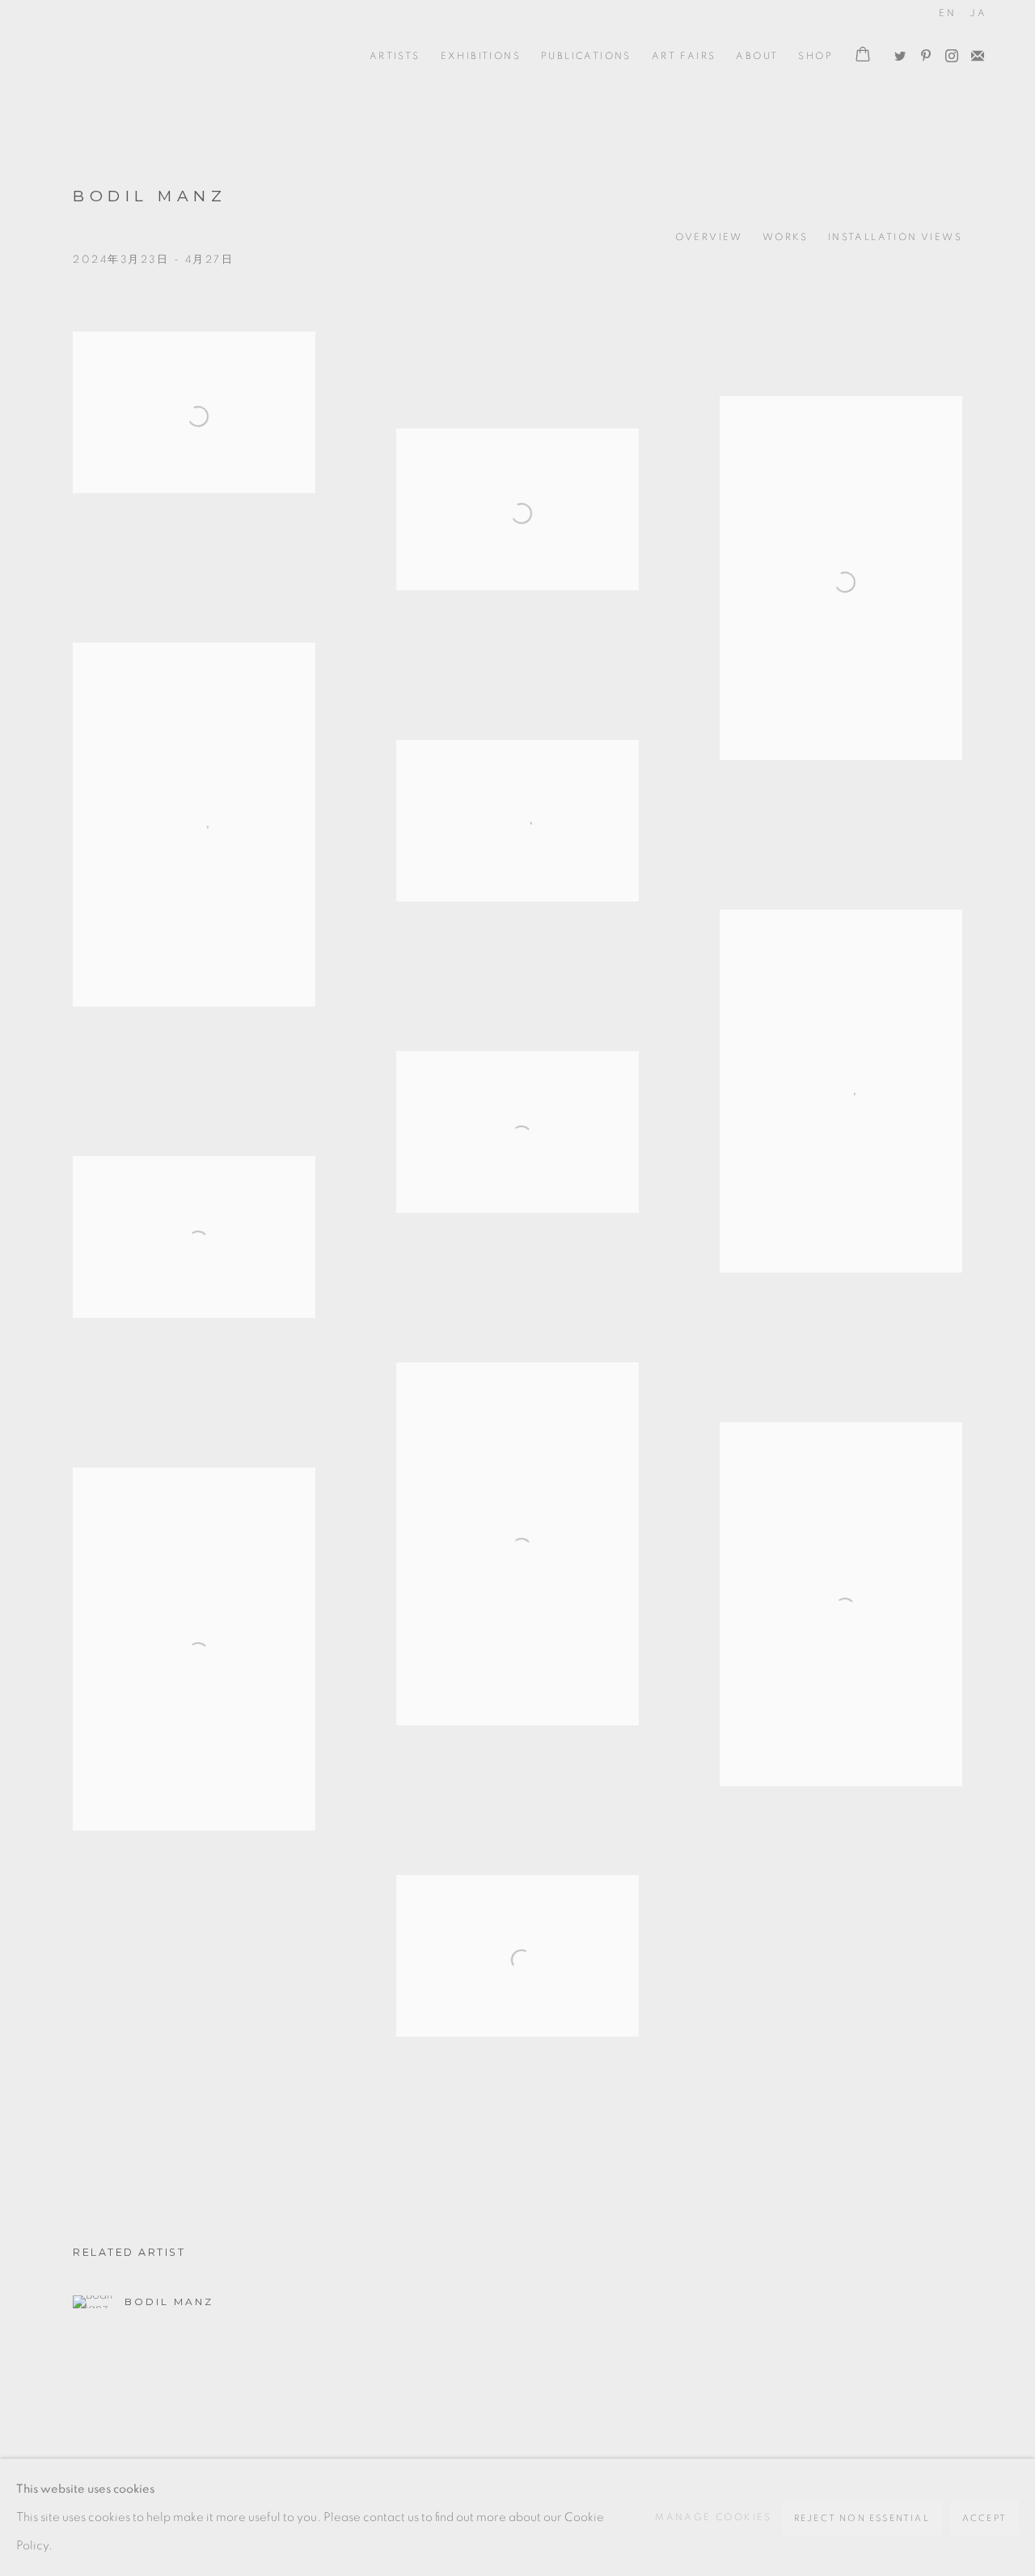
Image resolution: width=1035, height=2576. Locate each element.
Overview (709, 237)
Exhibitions (481, 56)
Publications (586, 56)
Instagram (948, 53)
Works (786, 237)
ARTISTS (395, 56)
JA (978, 13)
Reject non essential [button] (862, 2518)
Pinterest (922, 53)
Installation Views (895, 237)
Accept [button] (984, 2518)
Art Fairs (684, 56)
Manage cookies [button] (714, 2517)
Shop (815, 56)
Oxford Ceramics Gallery (121, 56)
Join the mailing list (974, 53)
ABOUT (757, 56)
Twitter (896, 53)
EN (947, 13)
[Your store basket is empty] (863, 56)
